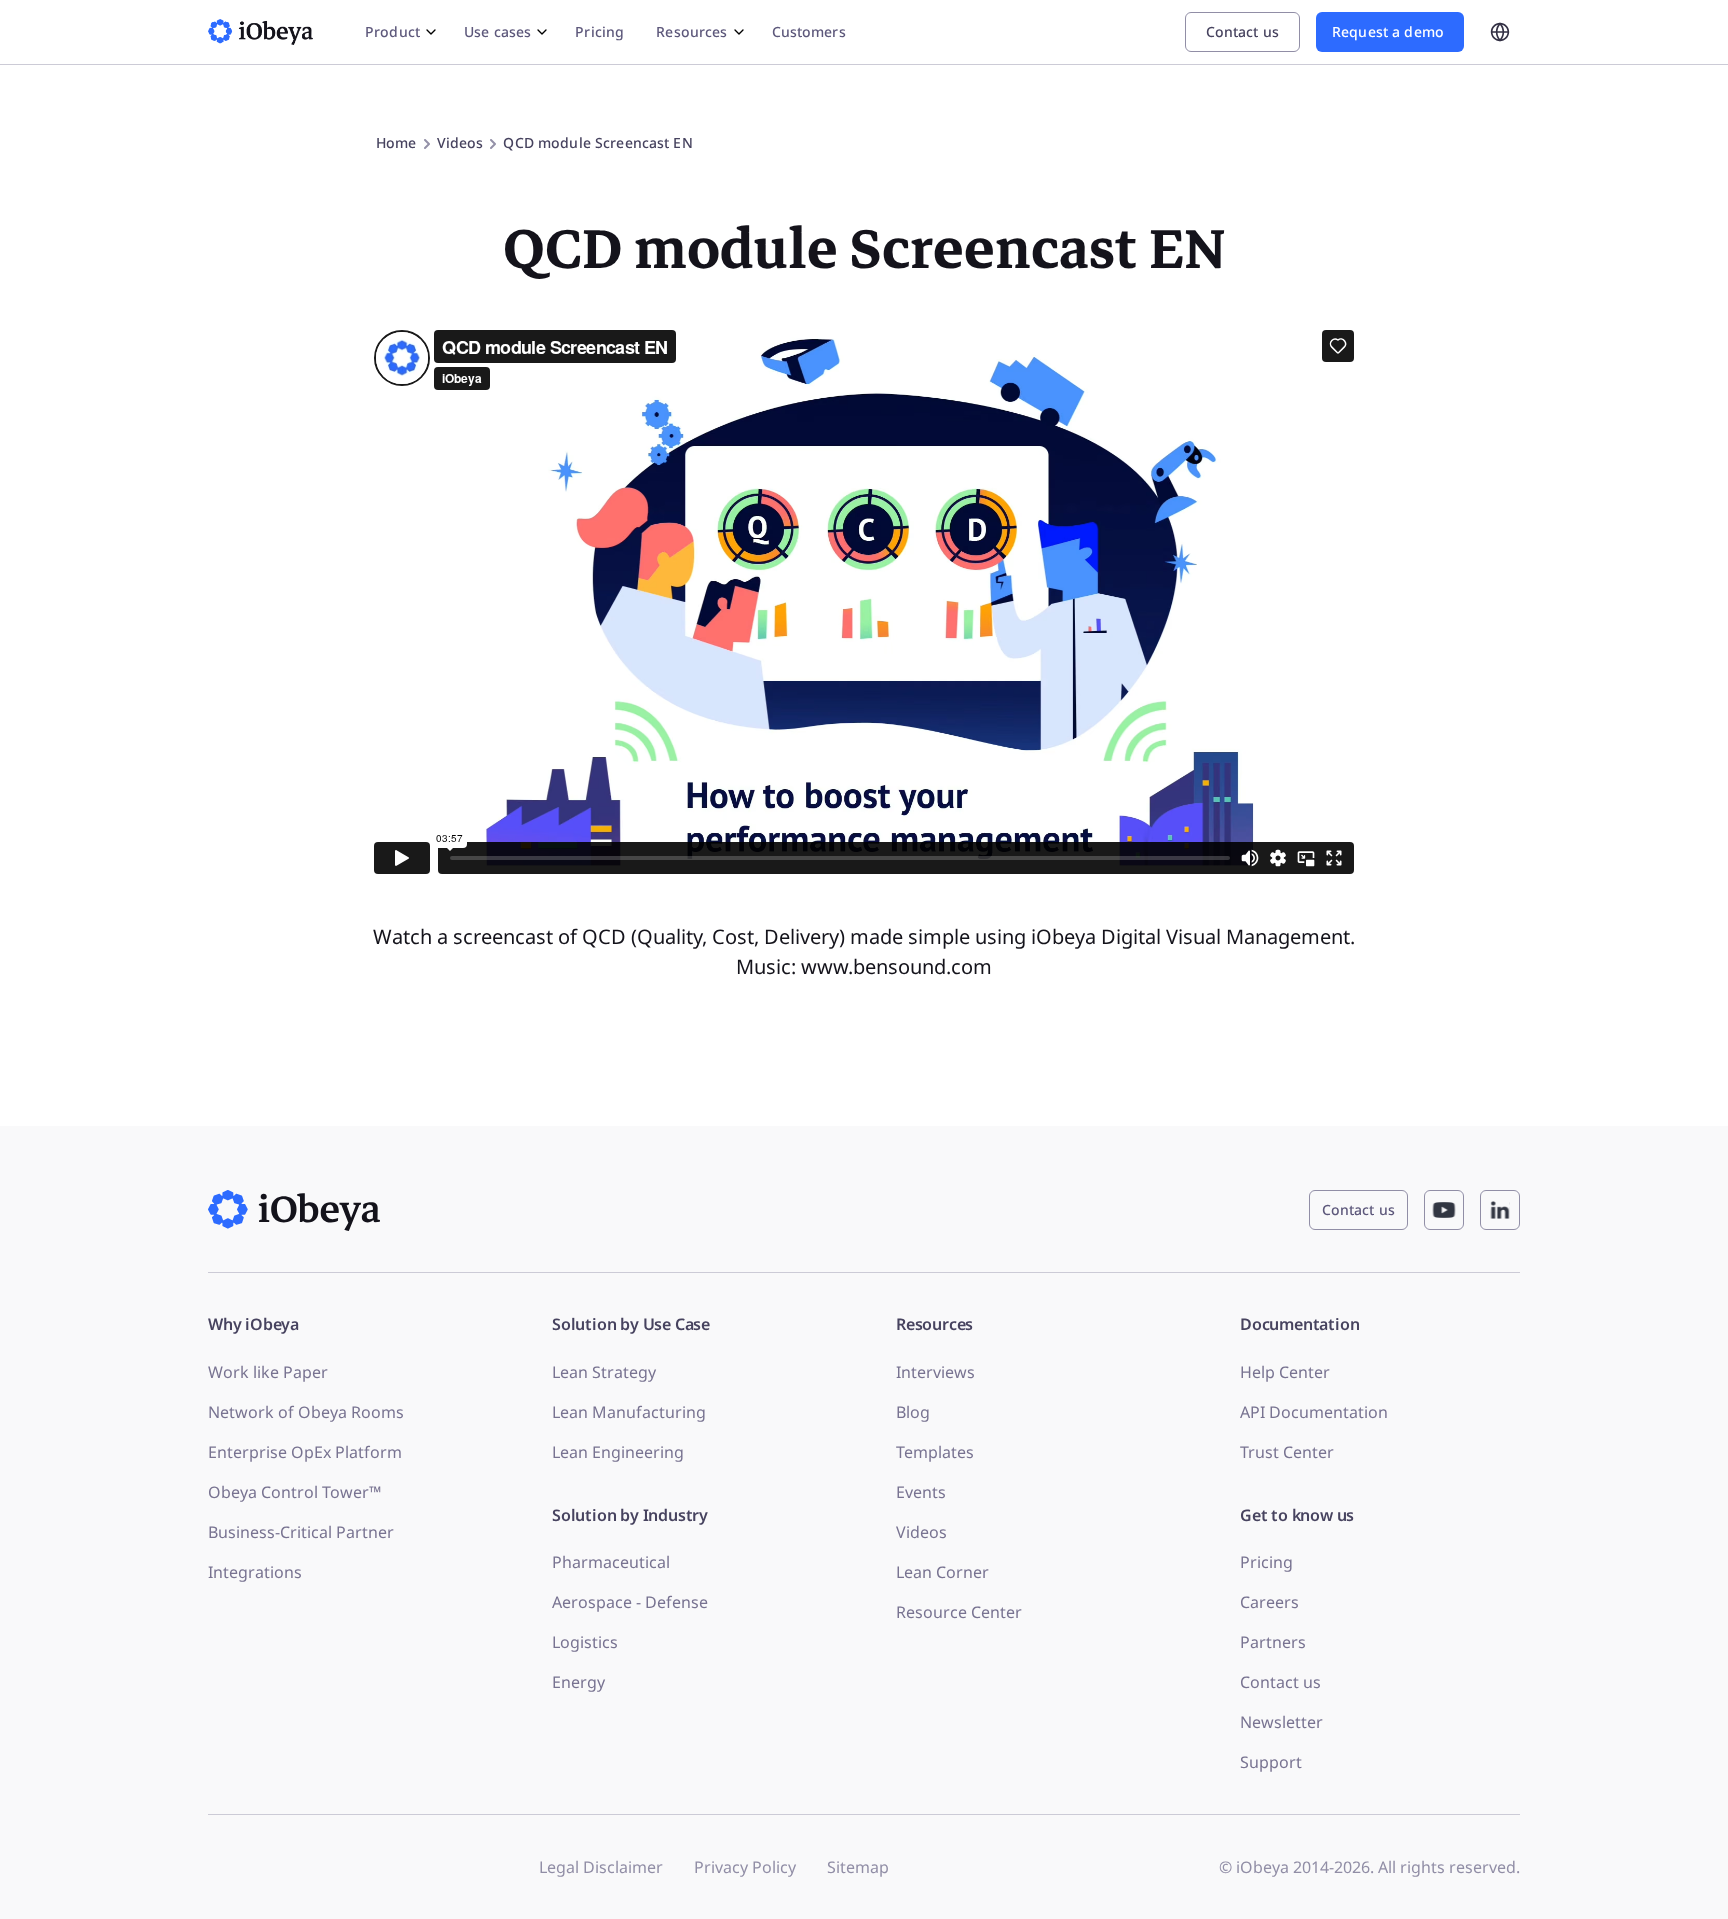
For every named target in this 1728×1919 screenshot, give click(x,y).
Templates (935, 1452)
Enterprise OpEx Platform (305, 1452)
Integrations (255, 1572)
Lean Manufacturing (629, 1412)
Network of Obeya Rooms (306, 1412)
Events (921, 1492)
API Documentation (1314, 1412)
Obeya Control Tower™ (294, 1492)
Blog (913, 1412)
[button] (597, 143)
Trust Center (1287, 1452)
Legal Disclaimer (601, 1867)
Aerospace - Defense (630, 1602)
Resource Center (959, 1612)
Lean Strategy (604, 1372)
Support (1271, 1762)
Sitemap (858, 1867)
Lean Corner (942, 1572)
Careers (1269, 1602)
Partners (1273, 1642)
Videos (921, 1532)
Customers (809, 31)
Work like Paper (268, 1372)
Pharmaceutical (611, 1562)
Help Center (1285, 1372)
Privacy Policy (745, 1867)
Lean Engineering (618, 1452)
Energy (578, 1682)
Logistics (585, 1642)
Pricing (599, 31)
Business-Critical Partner (301, 1532)
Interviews (935, 1372)
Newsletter (1281, 1722)
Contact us (1280, 1682)
